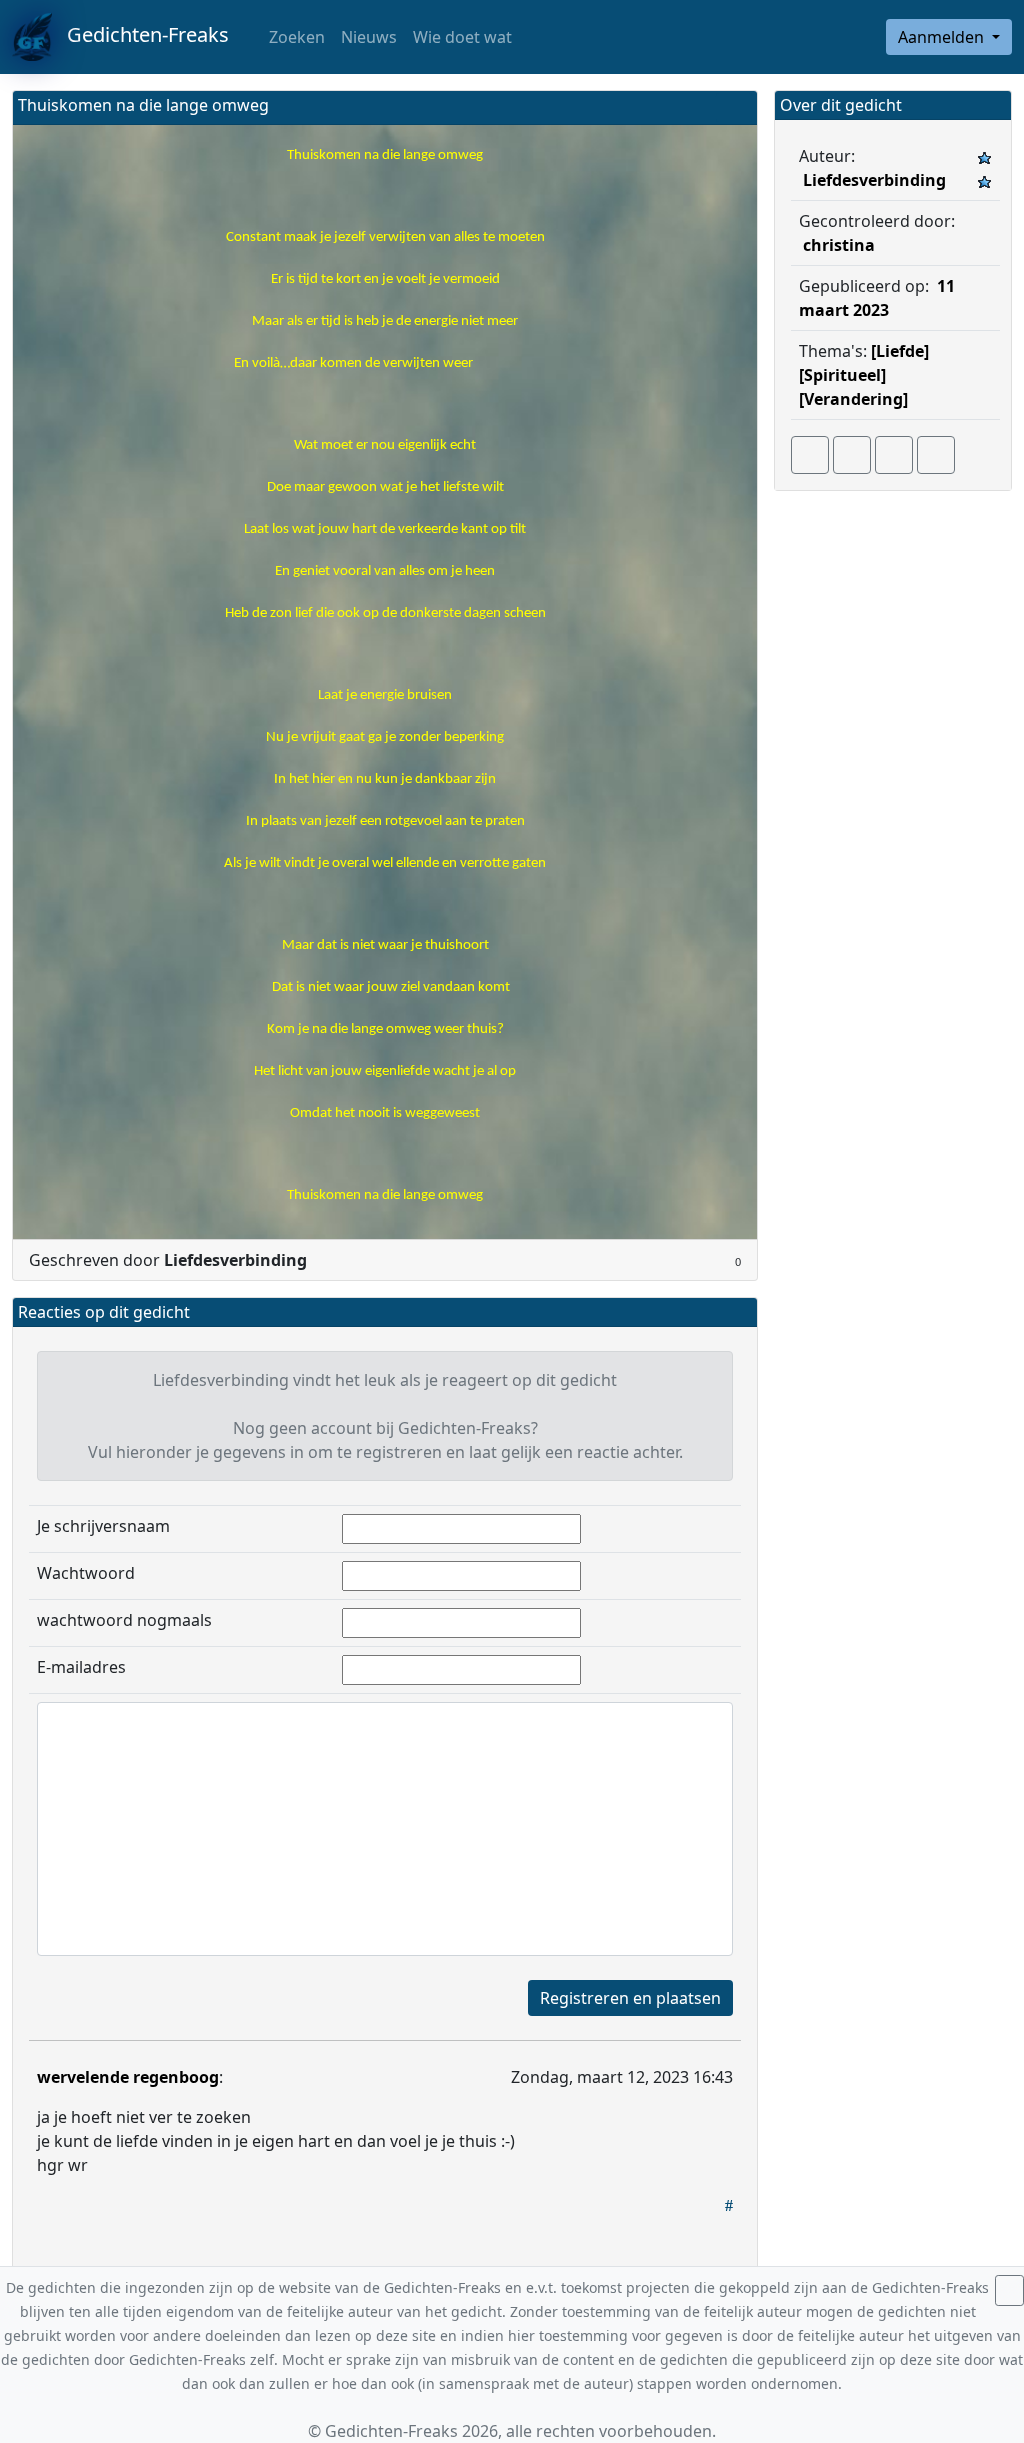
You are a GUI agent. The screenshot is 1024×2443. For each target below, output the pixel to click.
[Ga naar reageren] (852, 455)
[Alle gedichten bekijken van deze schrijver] (894, 455)
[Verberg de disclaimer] (1009, 2290)
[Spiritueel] (842, 375)
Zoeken (295, 37)
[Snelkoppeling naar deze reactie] (729, 2205)
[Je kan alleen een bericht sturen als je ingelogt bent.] (936, 455)
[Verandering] (853, 399)
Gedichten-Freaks (140, 34)
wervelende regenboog (128, 2077)
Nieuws (369, 37)
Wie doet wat (462, 37)
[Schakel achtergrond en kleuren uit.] (734, 107)
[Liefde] (900, 351)
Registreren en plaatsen (630, 1998)
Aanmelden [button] (943, 37)
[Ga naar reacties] (810, 455)
